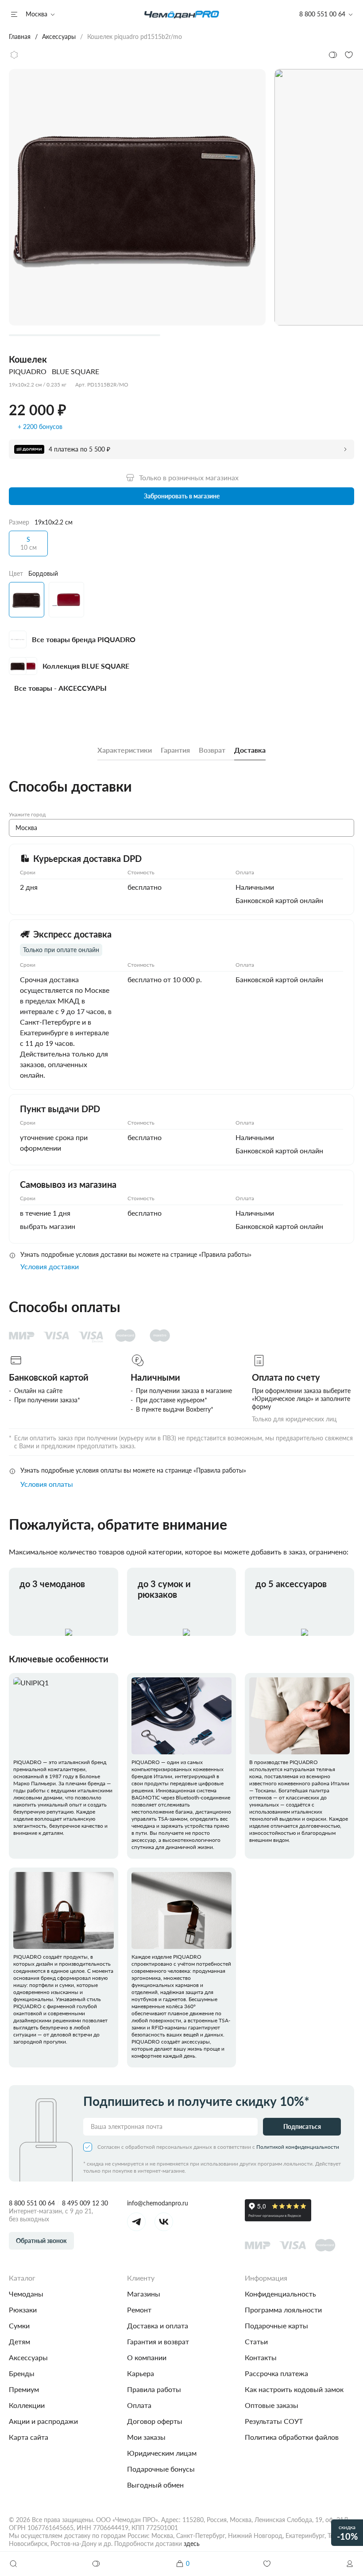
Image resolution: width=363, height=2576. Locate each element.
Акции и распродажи (43, 2421)
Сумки (19, 2325)
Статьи (256, 2341)
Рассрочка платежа (276, 2373)
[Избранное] (267, 2564)
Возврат (212, 750)
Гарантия (175, 750)
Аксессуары (28, 2357)
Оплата (139, 2405)
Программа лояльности (283, 2310)
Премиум (24, 2389)
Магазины (144, 2294)
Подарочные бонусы (161, 2469)
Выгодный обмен (155, 2485)
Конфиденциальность (280, 2294)
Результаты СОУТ (274, 2421)
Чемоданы (26, 2294)
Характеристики (125, 750)
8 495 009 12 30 (85, 2203)
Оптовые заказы (272, 2405)
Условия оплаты (47, 1484)
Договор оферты (155, 2421)
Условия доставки (50, 1266)
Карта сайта (29, 2437)
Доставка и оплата (158, 2325)
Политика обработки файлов (292, 2437)
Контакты (261, 2357)
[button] (350, 2564)
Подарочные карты (276, 2325)
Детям (19, 2341)
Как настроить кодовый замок (294, 2389)
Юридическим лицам (162, 2453)
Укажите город (27, 814)
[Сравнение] (97, 2564)
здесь (192, 2543)
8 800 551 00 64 (32, 2203)
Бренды (22, 2373)
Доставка (250, 750)
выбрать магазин (48, 1226)
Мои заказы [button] (146, 2437)
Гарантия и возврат (158, 2341)
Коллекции (27, 2405)
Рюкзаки (23, 2310)
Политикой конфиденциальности (298, 2147)
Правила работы (154, 2389)
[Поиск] (13, 2564)
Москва (37, 14)
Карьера (141, 2373)
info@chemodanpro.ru (158, 2203)
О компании (147, 2357)
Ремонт (139, 2310)
